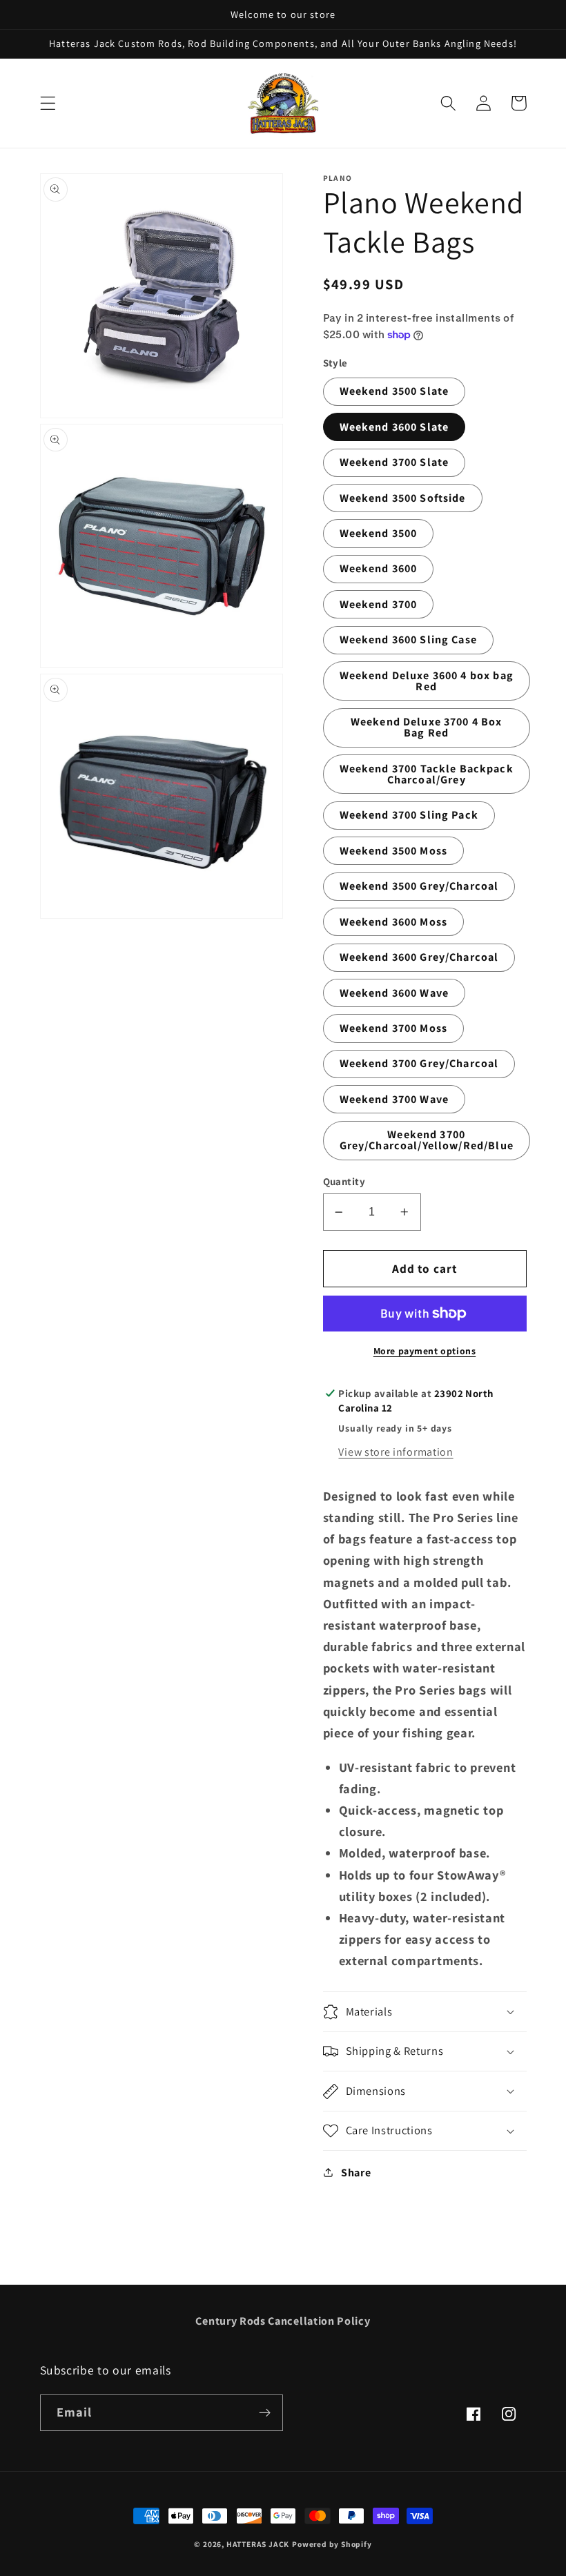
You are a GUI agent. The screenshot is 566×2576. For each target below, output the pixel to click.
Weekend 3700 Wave (394, 1099)
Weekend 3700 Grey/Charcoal (419, 1063)
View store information (396, 1452)
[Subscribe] (265, 2413)
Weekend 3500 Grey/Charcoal (419, 886)
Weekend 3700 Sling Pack (409, 815)
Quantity (344, 1181)
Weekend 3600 (379, 568)
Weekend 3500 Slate (394, 391)
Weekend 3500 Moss (394, 851)
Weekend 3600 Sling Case (408, 640)
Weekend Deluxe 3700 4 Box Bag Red (427, 727)
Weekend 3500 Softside (403, 498)
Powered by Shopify (332, 2544)
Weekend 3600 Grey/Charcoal (419, 957)
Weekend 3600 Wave (394, 993)
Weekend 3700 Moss (394, 1028)
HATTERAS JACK (258, 2544)
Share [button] (356, 2173)
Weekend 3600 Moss (394, 922)
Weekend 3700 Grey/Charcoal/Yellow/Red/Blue (427, 1140)
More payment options (425, 1351)
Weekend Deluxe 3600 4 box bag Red (427, 681)
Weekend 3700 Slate (394, 462)
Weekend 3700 (379, 604)
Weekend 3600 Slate (394, 427)
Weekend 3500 (379, 533)
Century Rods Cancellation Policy (283, 2321)
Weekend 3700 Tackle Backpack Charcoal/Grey (427, 774)
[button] (48, 103)
